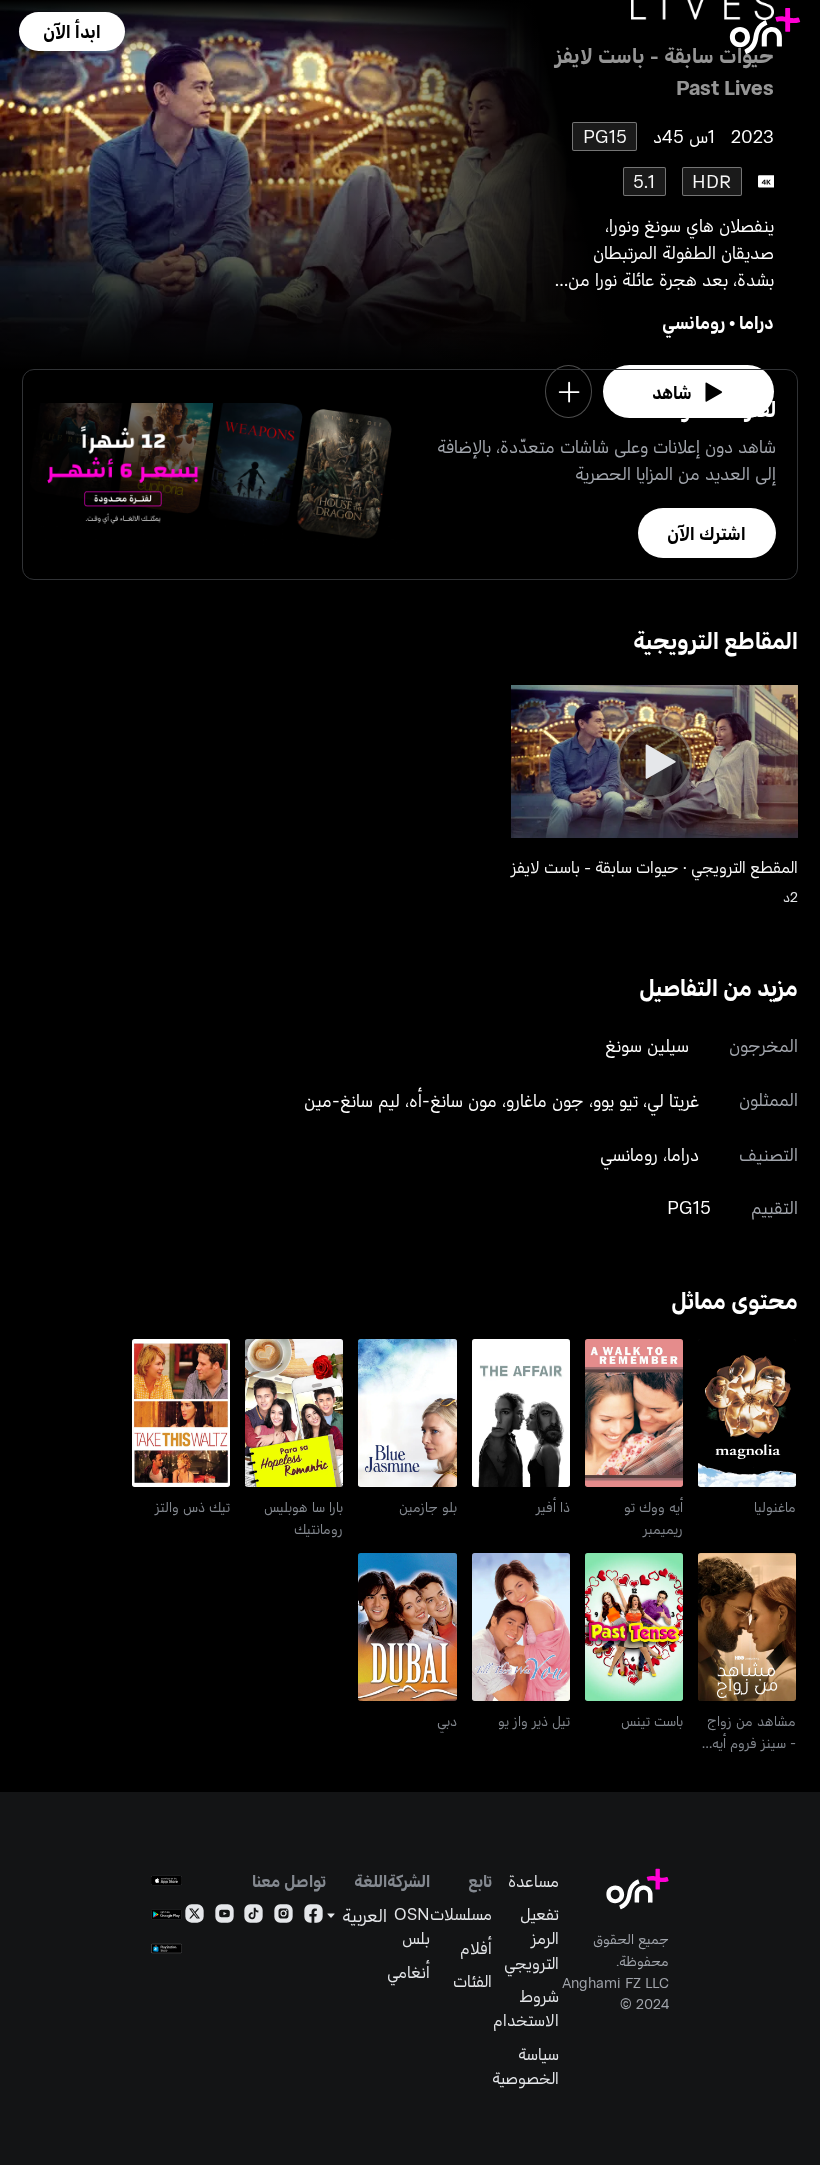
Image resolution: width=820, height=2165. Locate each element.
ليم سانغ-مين (352, 1100)
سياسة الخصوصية (525, 2065)
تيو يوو (615, 1100)
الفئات (472, 1980)
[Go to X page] (194, 1917)
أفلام (476, 1947)
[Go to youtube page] (224, 1917)
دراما (756, 322)
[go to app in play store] (166, 1914)
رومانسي (693, 322)
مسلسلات (461, 1913)
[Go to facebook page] (313, 1917)
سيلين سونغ (647, 1045)
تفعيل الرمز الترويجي (531, 1937)
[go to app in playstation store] (166, 1948)
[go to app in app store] (166, 1880)
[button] (72, 31)
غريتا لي (673, 1100)
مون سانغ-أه (453, 1100)
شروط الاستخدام (526, 2007)
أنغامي (408, 1971)
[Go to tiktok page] (253, 1917)
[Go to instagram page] (283, 1917)
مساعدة (533, 1880)
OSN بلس (412, 1925)
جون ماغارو (545, 1100)
